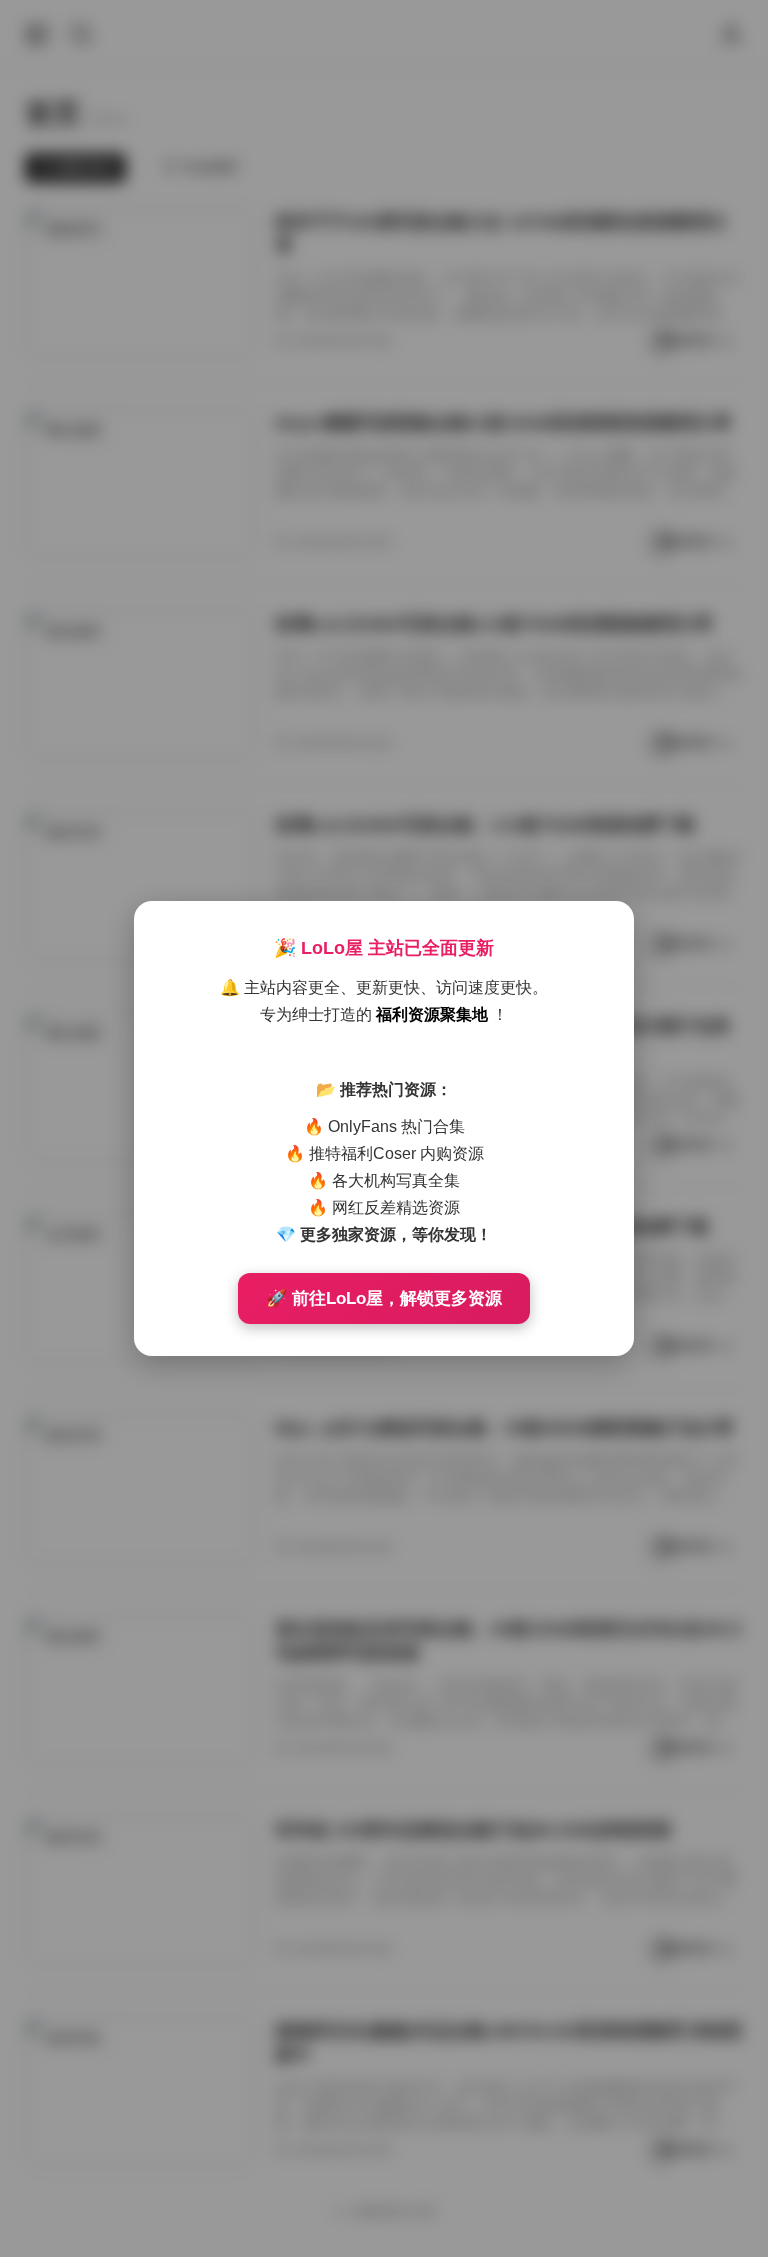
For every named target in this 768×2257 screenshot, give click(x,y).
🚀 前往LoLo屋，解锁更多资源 (384, 1298)
